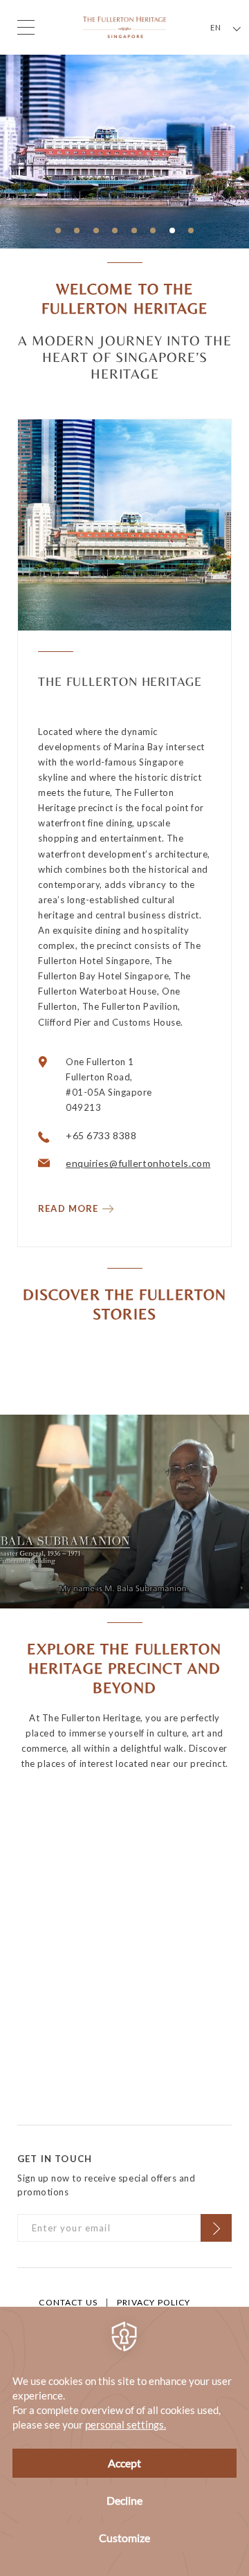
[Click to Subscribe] (216, 2228)
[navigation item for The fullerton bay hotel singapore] (77, 232)
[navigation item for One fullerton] (134, 232)
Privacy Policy (154, 2302)
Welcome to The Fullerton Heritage (125, 299)
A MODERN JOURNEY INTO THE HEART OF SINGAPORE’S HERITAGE (125, 357)
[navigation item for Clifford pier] (96, 232)
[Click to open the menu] (26, 27)
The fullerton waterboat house (128, 121)
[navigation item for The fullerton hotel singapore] (154, 232)
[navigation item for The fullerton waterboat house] (172, 232)
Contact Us (68, 2302)
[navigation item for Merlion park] (192, 232)
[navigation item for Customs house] (58, 232)
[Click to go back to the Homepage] (124, 26)
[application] (124, 2441)
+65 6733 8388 (101, 1135)
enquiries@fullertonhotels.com (138, 1163)
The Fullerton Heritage (120, 681)
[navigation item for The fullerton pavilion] (116, 232)
